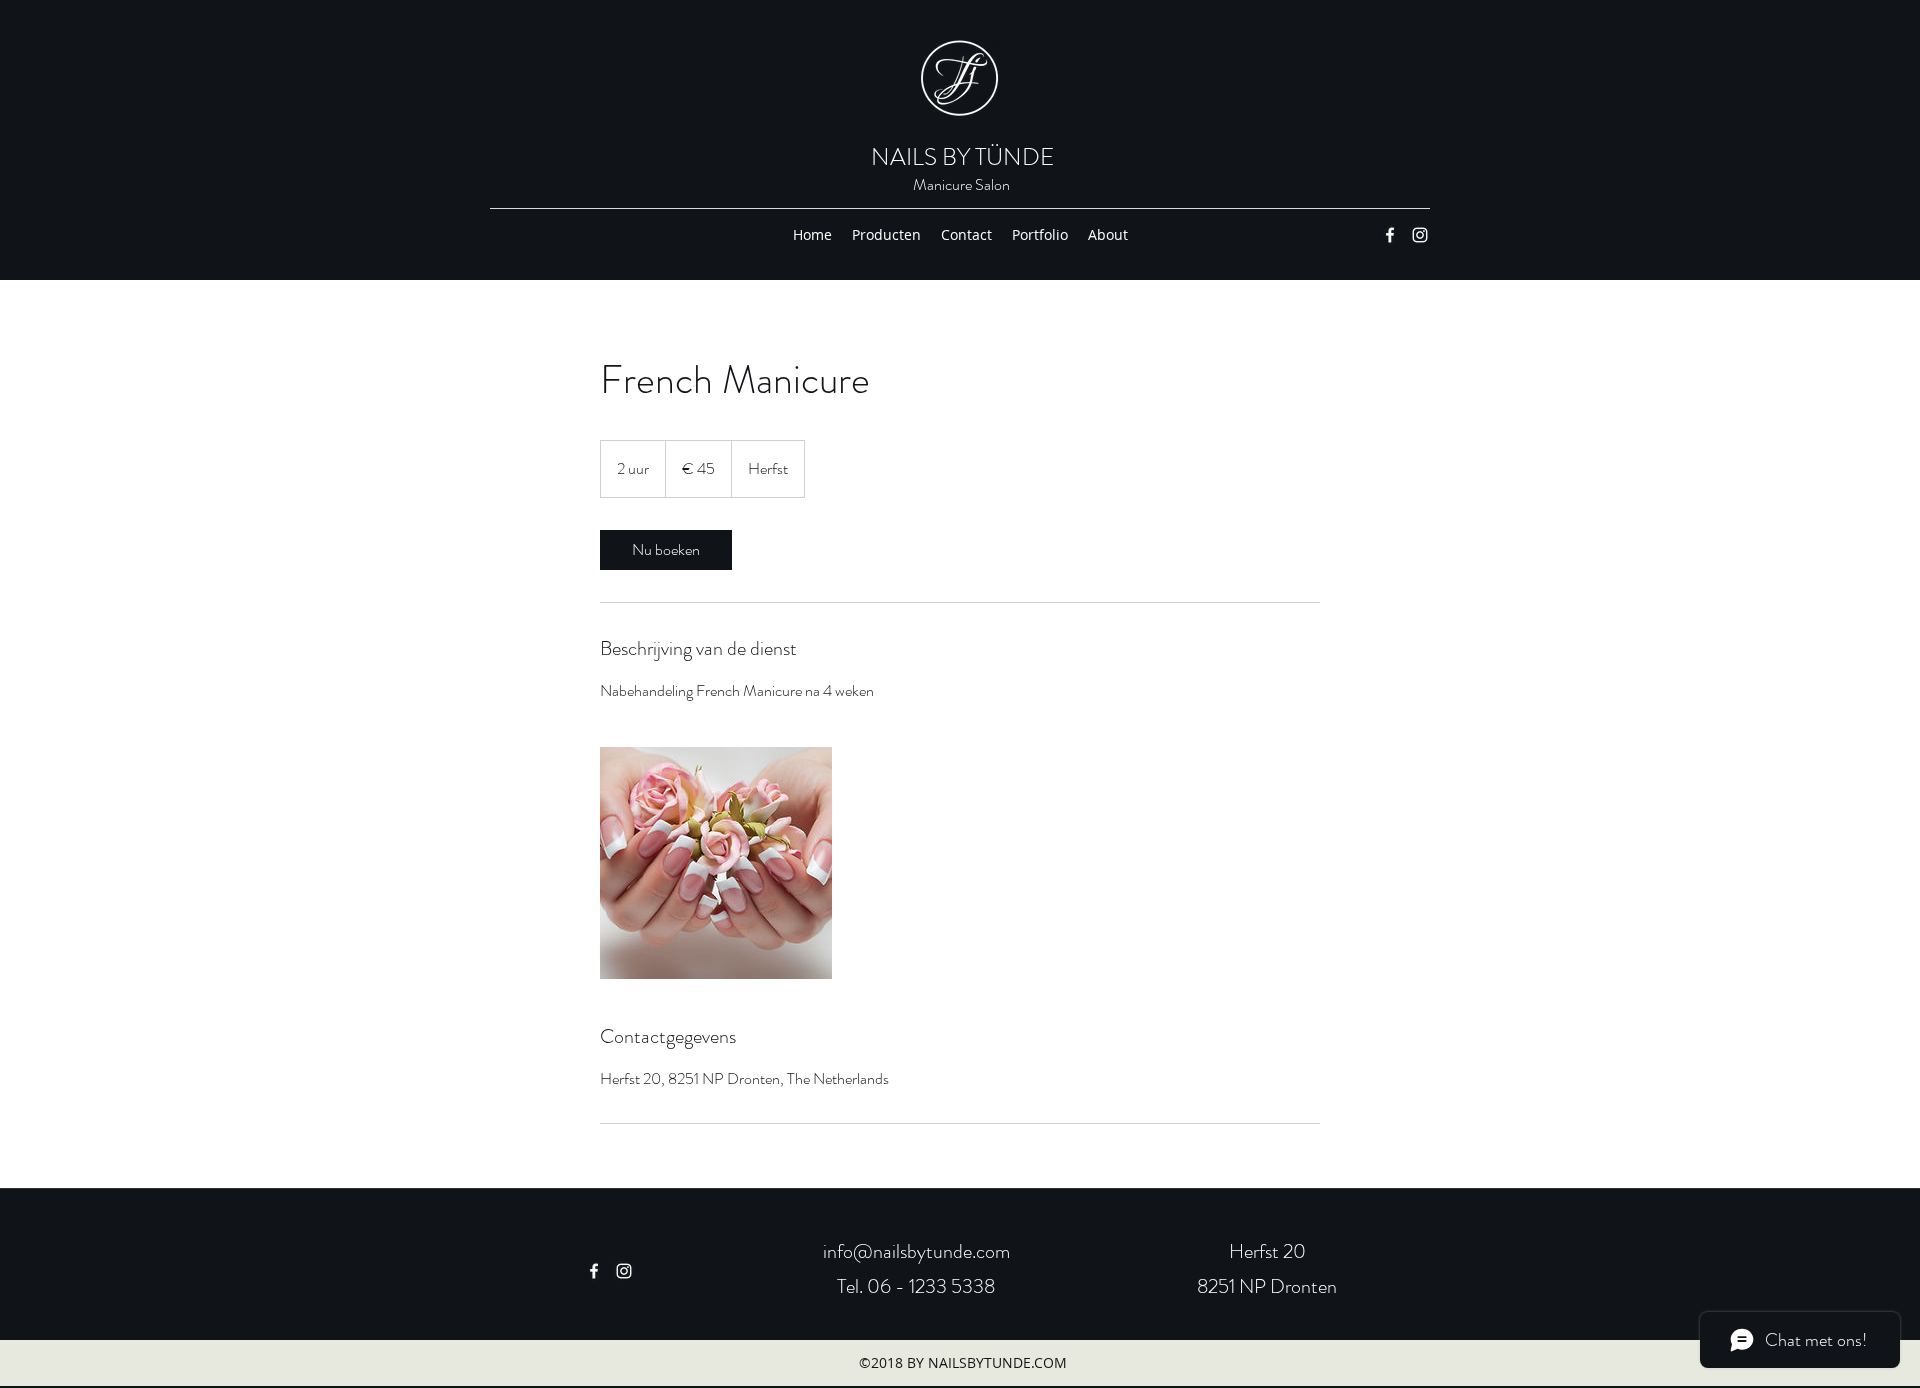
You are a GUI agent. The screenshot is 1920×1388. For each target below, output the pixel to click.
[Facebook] (1390, 235)
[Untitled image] (716, 863)
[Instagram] (1420, 235)
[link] (666, 550)
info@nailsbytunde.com (916, 1251)
